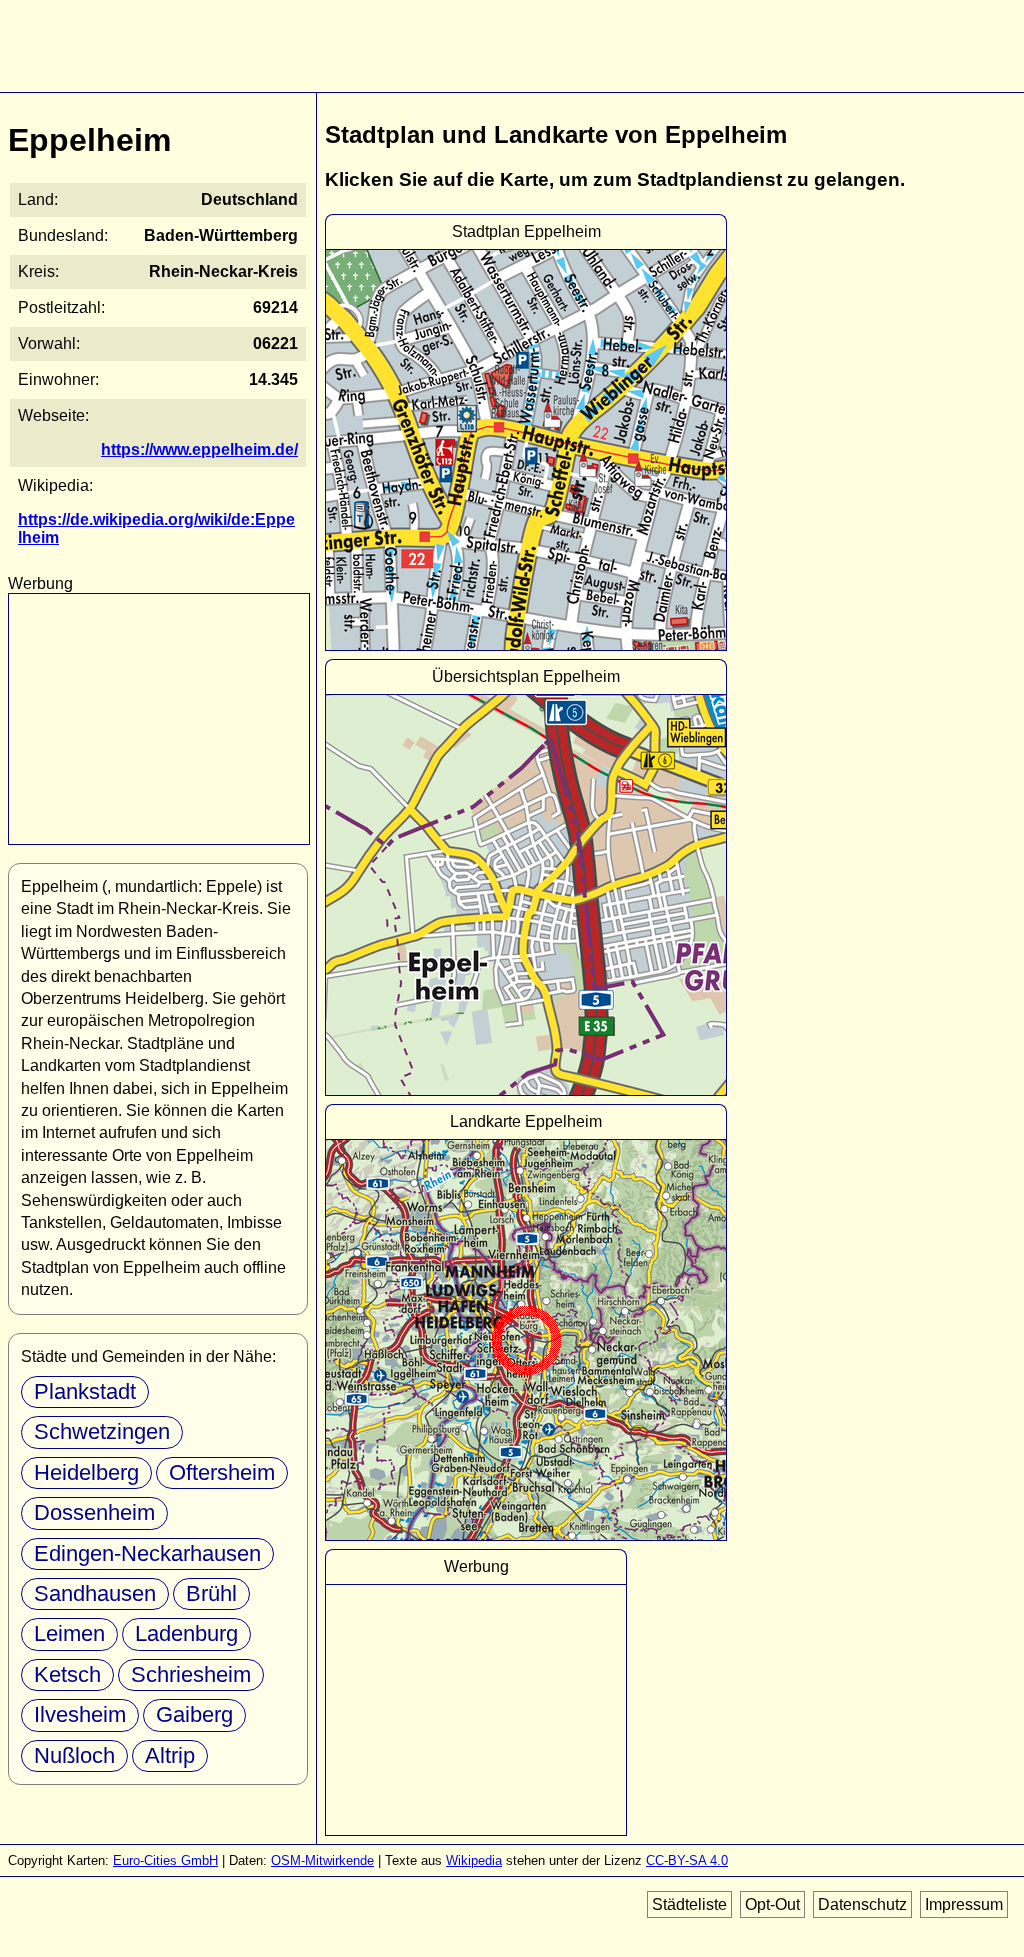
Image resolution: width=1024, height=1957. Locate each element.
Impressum (964, 1904)
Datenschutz (862, 1904)
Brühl (211, 1593)
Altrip (170, 1755)
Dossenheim (94, 1512)
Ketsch (67, 1674)
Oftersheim (222, 1472)
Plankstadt (85, 1391)
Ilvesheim (80, 1714)
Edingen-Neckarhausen (147, 1553)
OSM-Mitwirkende (322, 1860)
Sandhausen (95, 1593)
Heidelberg (86, 1472)
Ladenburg (186, 1633)
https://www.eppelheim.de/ (199, 449)
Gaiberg (194, 1714)
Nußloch (74, 1755)
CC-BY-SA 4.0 (687, 1860)
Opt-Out (772, 1904)
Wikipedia (474, 1860)
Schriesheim (191, 1674)
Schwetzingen (102, 1431)
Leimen (69, 1633)
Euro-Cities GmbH (165, 1860)
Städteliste (689, 1904)
